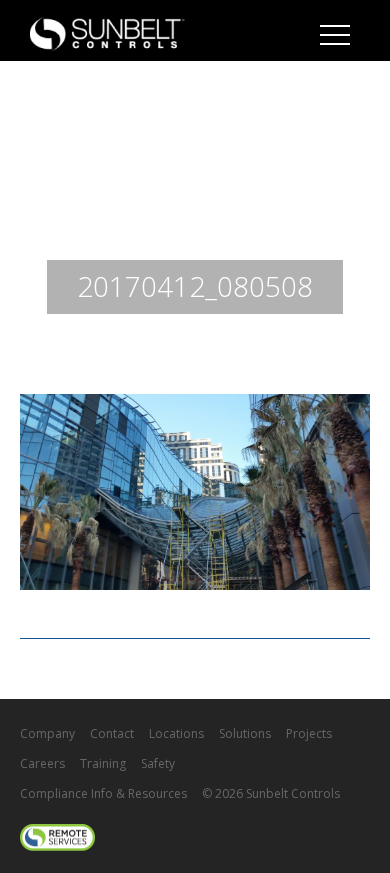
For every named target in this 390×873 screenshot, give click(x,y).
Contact (112, 733)
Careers (42, 763)
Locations (176, 733)
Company (47, 733)
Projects (309, 733)
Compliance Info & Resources (103, 793)
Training (103, 763)
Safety (158, 763)
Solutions (245, 733)
